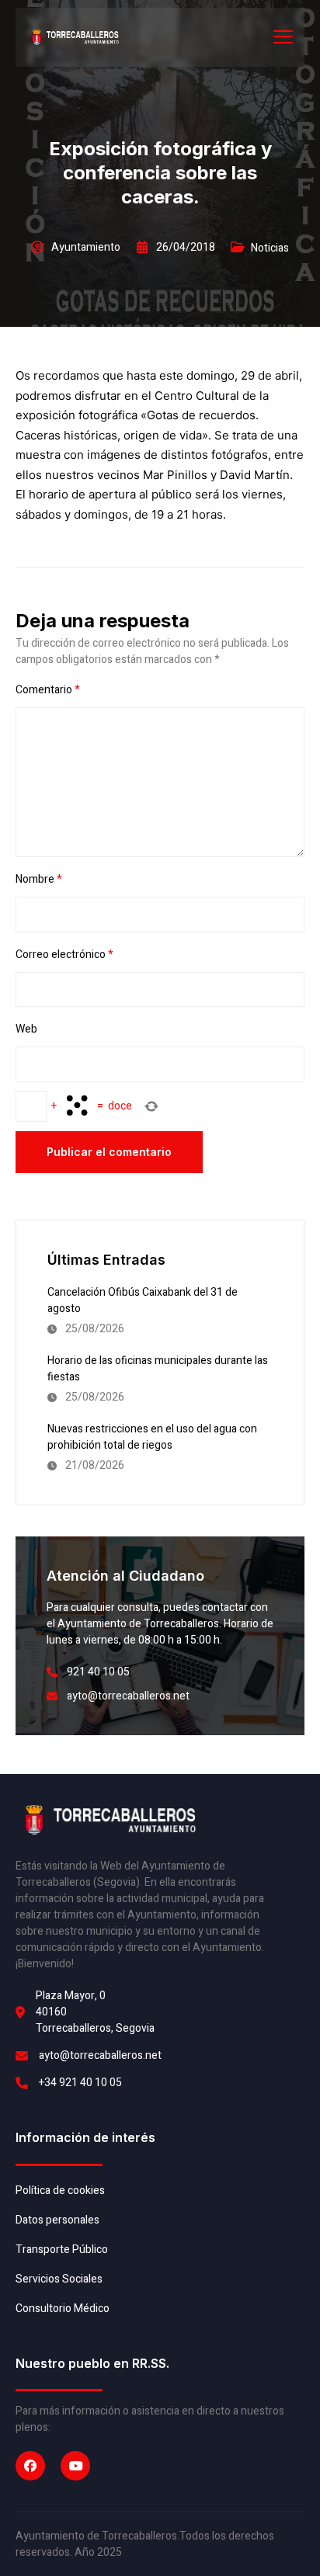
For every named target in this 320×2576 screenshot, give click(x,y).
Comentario (48, 690)
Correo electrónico (64, 955)
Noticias (270, 248)
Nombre (39, 879)
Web (26, 1029)
